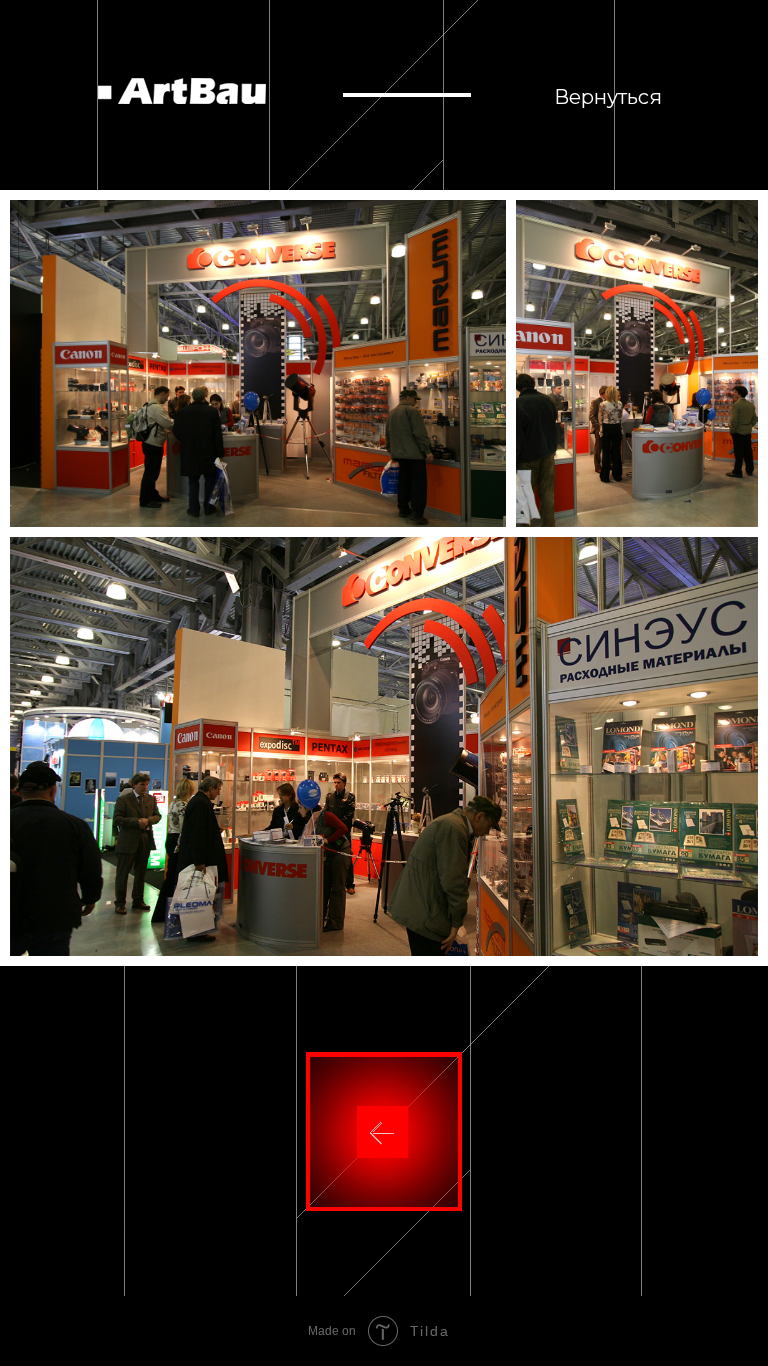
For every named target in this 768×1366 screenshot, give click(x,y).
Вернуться (608, 97)
